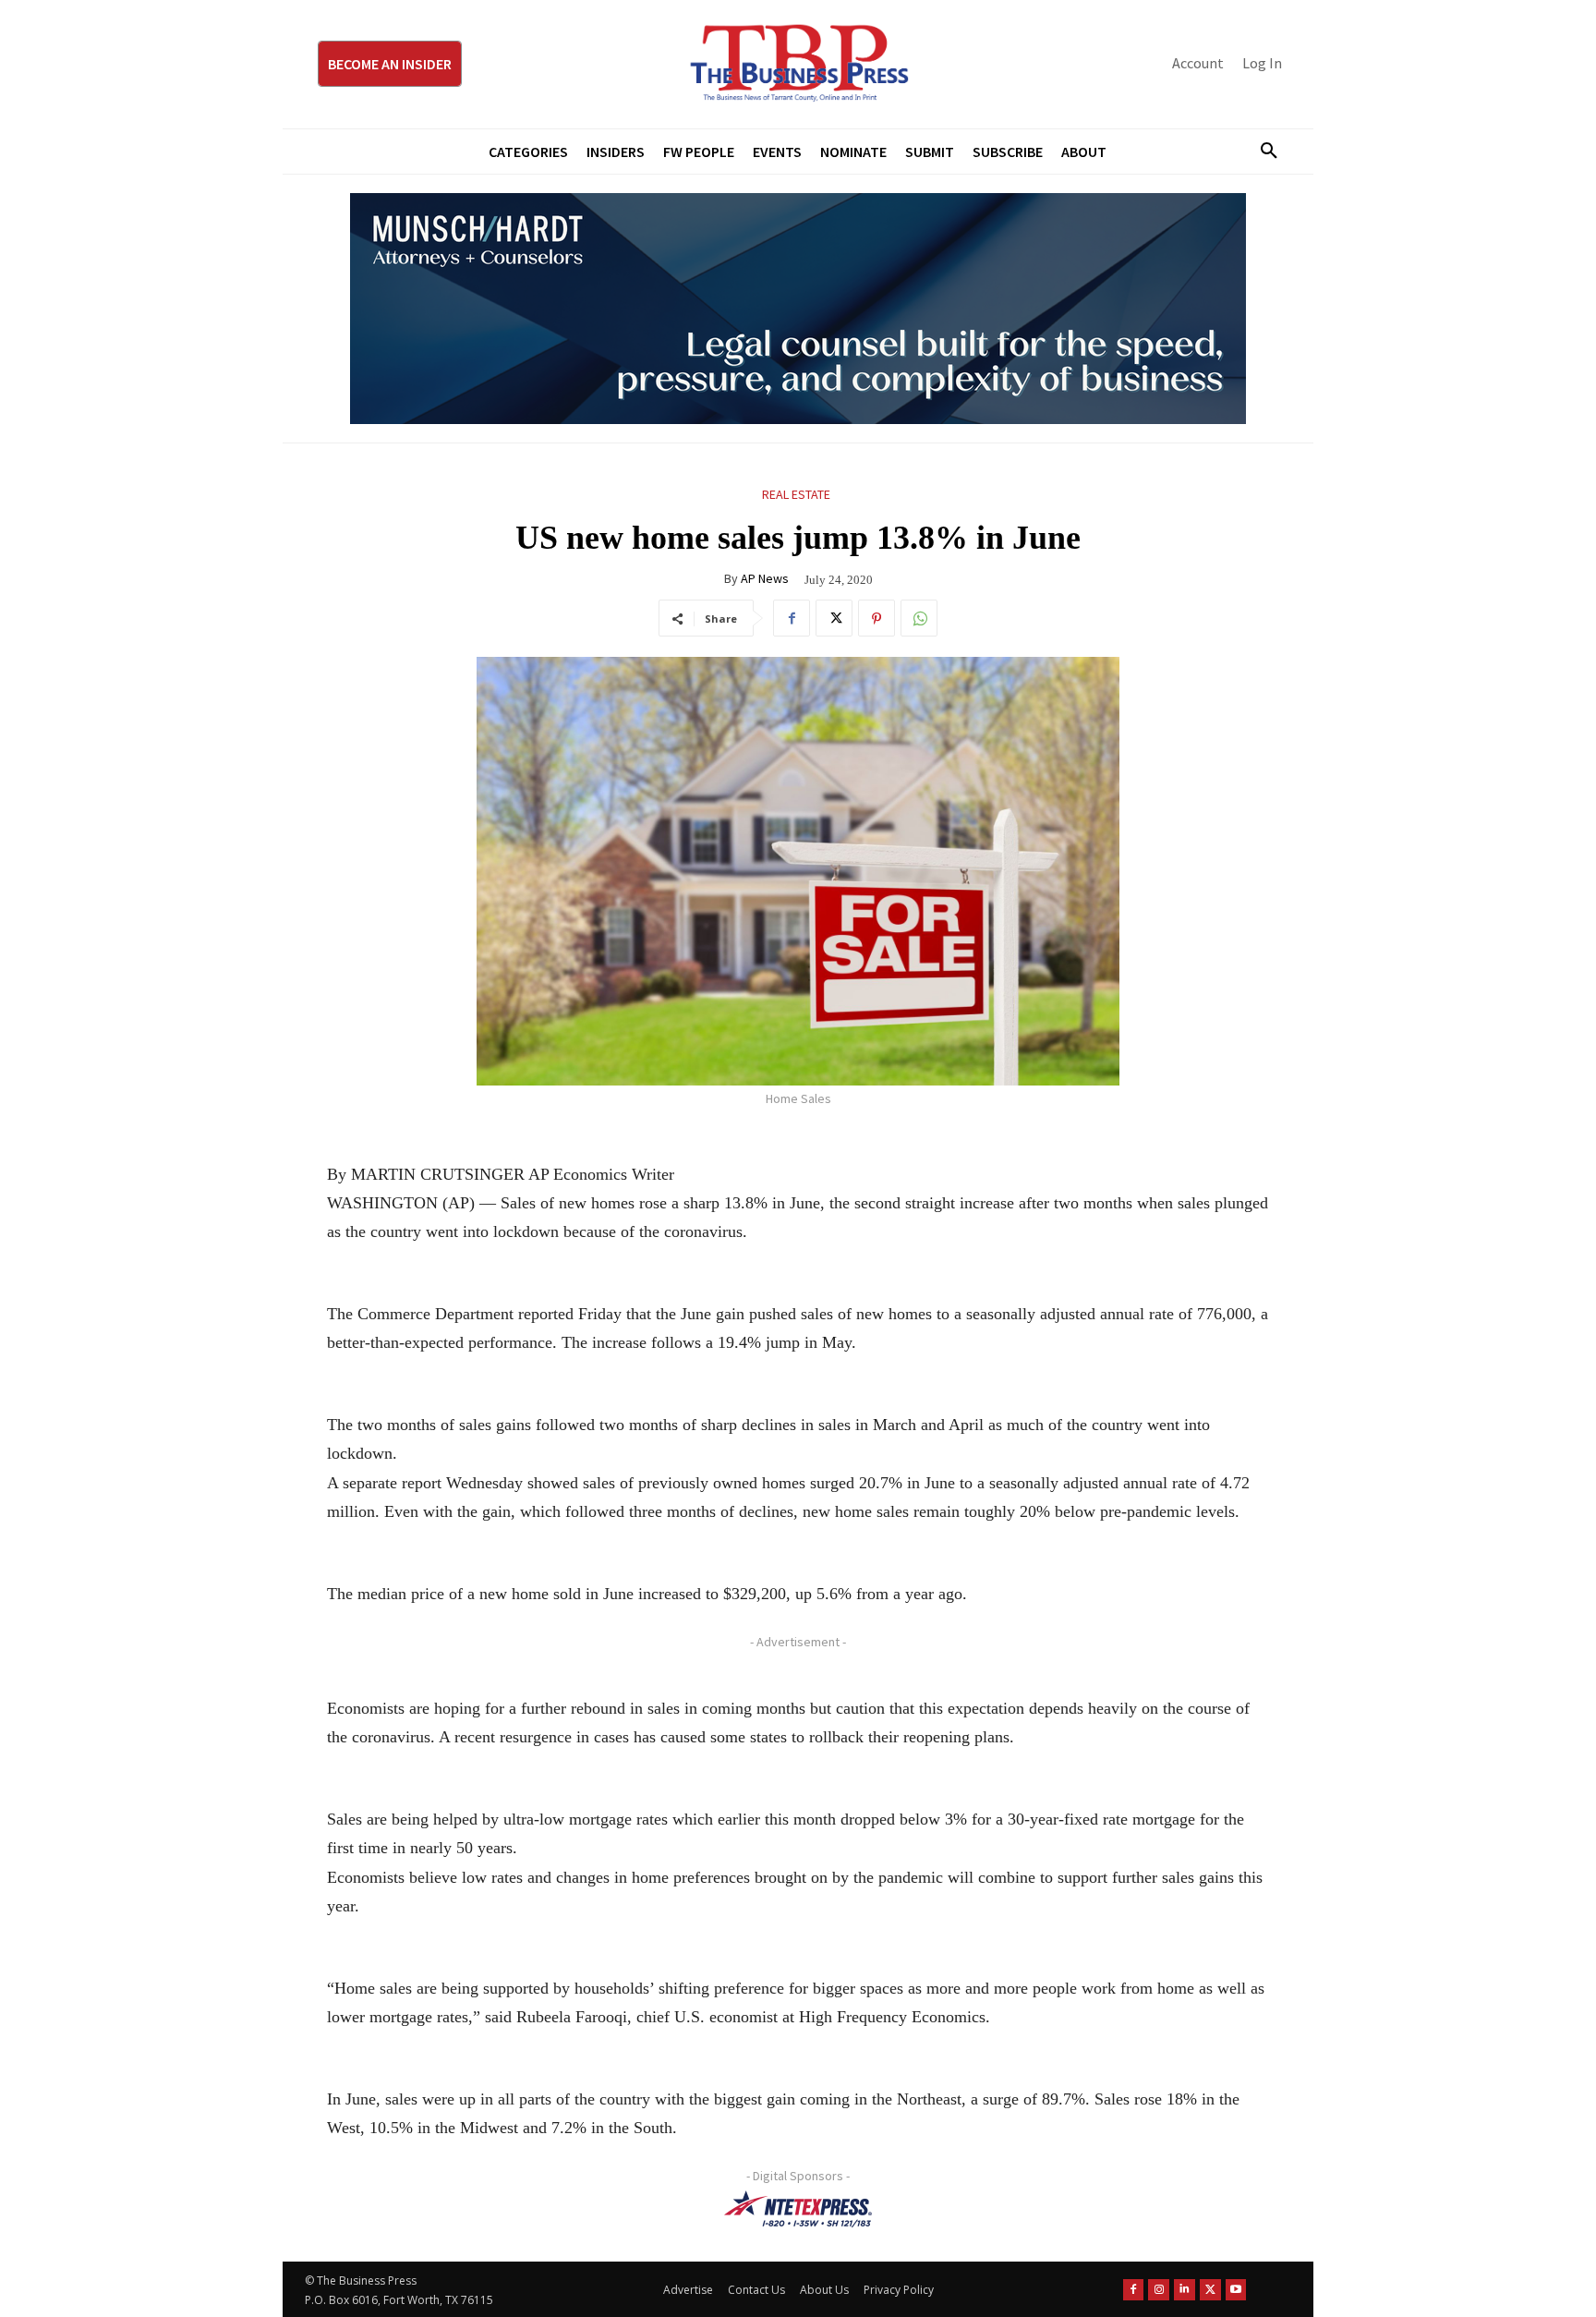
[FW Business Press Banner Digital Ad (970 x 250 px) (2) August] (798, 309)
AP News (765, 578)
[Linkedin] (1185, 2290)
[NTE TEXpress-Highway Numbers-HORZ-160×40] (798, 2209)
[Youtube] (1236, 2290)
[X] (834, 618)
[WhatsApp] (919, 618)
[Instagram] (1159, 2290)
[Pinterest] (877, 618)
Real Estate (796, 494)
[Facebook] (792, 618)
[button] (1262, 152)
